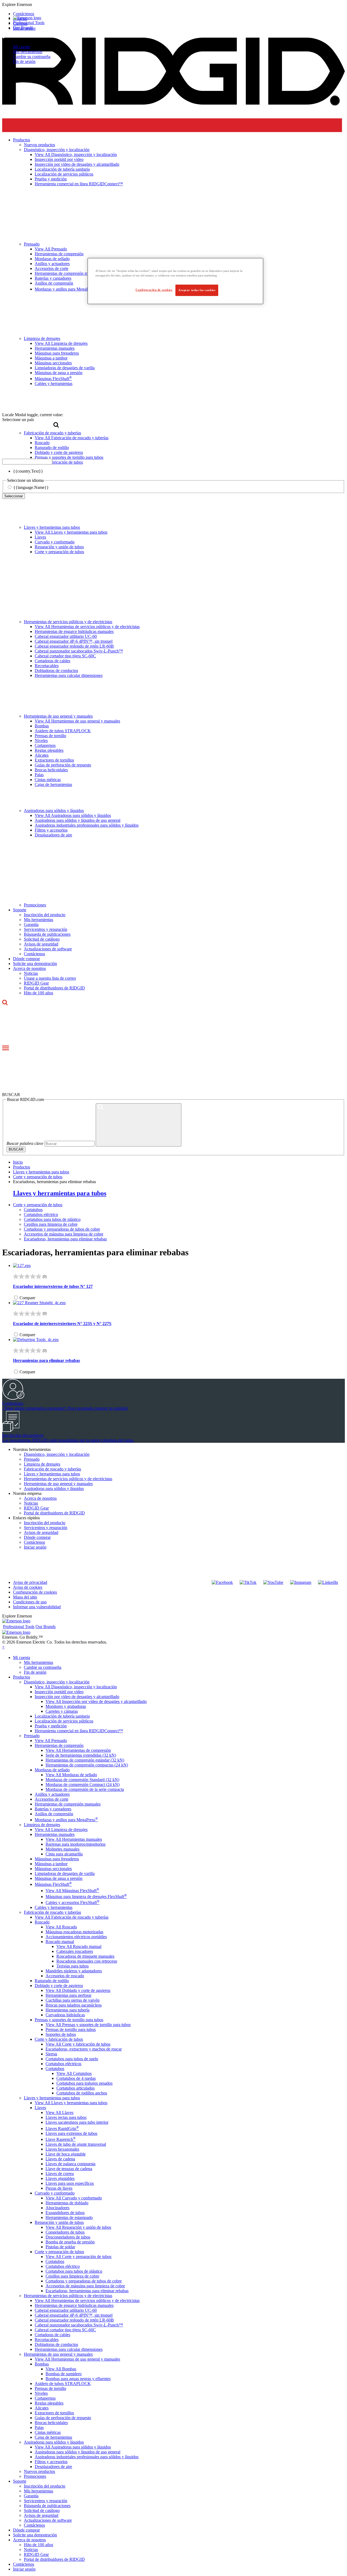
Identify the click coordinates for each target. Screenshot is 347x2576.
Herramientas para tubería (68, 2010)
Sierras (51, 2054)
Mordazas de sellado (52, 1770)
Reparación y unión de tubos (59, 547)
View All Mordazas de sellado (71, 1775)
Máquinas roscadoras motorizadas (74, 1932)
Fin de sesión (24, 61)
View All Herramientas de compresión (78, 1750)
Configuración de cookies (35, 1592)
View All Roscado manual (79, 1946)
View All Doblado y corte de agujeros (78, 1990)
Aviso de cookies (28, 1587)
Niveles (41, 741)
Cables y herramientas (54, 1907)
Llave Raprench (61, 2139)
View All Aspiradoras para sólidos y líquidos (73, 815)
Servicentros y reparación (46, 929)
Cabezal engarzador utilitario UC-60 (66, 636)
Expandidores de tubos (65, 2213)
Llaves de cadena (60, 2159)
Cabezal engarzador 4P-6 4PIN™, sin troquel (74, 641)
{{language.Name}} (31, 487)
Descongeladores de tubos (68, 2237)
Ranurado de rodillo (52, 1981)
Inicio (18, 1162)
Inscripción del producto (45, 915)
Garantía (31, 924)
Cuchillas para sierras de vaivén (73, 2000)
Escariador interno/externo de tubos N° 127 (53, 1286)
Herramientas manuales (55, 1834)
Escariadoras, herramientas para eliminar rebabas (65, 1239)
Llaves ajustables (60, 2178)
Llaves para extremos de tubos (71, 2133)
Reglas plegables (49, 750)
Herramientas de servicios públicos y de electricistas (68, 622)
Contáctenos (34, 954)
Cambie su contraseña (32, 57)
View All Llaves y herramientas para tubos (71, 532)
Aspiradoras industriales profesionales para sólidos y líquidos (87, 825)
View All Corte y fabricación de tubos (78, 2044)
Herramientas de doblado (67, 2203)
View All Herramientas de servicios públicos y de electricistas (87, 627)
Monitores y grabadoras (66, 1706)
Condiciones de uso (30, 1602)
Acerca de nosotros (29, 968)
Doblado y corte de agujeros (59, 1986)
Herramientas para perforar (68, 1995)
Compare (27, 1298)
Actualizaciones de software (48, 949)
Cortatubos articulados (75, 2088)
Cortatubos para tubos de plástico (52, 1219)
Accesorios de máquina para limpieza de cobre (64, 1234)
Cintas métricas (48, 780)
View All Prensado (51, 1741)
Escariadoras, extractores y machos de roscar (84, 2049)
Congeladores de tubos (65, 2232)
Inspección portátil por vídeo (59, 1692)
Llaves (40, 537)
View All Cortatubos (74, 2073)
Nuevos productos (39, 2471)
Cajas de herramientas (53, 784)
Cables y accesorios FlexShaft (73, 1902)
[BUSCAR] (139, 1125)
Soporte (20, 910)
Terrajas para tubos (73, 1966)
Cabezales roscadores (75, 1951)
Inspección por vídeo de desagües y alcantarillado (77, 1697)
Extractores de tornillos (54, 760)
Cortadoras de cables (52, 661)
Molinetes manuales (62, 1849)
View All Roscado (61, 1927)
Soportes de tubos (61, 2034)
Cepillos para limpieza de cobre (51, 1224)
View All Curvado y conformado (74, 2198)
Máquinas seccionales (53, 1869)
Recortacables (47, 666)
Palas (39, 775)
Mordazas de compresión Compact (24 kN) (83, 1784)
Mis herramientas (28, 52)
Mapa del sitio (25, 1597)
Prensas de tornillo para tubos (71, 2029)
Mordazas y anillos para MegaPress (66, 1820)
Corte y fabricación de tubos (59, 2039)
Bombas (42, 726)
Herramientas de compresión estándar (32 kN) (85, 1760)
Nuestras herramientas (32, 1449)
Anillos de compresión (54, 1814)
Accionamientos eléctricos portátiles (76, 1937)
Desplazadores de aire (53, 835)
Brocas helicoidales (51, 770)
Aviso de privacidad (30, 1582)
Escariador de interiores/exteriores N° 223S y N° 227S (62, 1324)
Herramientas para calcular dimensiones (69, 675)
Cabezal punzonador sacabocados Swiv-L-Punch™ (79, 651)
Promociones (35, 905)
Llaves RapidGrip (62, 2128)
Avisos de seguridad (41, 944)
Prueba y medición (51, 1726)
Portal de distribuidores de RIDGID (54, 988)
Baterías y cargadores (53, 1809)
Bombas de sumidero (64, 2374)
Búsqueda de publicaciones (47, 934)
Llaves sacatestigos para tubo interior (77, 2122)
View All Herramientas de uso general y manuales (77, 721)
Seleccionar (14, 496)
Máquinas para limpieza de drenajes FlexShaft (86, 1897)
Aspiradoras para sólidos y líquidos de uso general (78, 820)
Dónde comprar (26, 959)
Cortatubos (33, 1210)
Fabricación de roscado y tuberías (52, 1469)
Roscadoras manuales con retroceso (87, 1961)
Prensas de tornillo (50, 736)
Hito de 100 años (38, 993)
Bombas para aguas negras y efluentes (78, 2379)
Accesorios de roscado (65, 1976)
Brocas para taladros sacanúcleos (74, 2005)
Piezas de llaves (59, 2188)
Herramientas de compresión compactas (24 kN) (87, 1765)
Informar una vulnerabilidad (37, 1607)
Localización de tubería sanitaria (62, 1716)
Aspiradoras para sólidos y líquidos (54, 811)
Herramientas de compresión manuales (68, 1804)
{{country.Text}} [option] (28, 471)
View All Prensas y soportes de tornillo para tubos (88, 2025)
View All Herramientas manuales (74, 1839)
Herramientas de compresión (59, 1745)
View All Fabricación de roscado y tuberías (72, 1917)
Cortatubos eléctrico (41, 1214)
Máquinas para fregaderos (57, 1859)
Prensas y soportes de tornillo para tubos (69, 2020)
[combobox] (27, 462)
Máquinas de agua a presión (59, 1878)
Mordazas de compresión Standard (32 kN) (82, 1780)
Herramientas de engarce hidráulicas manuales (74, 631)
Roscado (42, 1922)
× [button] (3, 1647)
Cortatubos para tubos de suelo (72, 2059)
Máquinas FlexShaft (53, 1884)
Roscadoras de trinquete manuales (85, 1956)
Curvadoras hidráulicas (65, 2015)
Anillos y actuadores (52, 1794)
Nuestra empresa (27, 1493)
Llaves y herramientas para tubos (52, 527)
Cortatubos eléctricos (63, 2064)
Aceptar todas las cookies (197, 290)
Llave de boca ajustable (66, 2154)
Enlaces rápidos (26, 1518)
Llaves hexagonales (62, 2149)
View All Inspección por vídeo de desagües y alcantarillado (96, 1701)
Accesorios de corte (52, 1799)
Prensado (32, 1459)
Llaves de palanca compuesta (70, 2164)
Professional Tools (29, 23)
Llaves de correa (60, 2174)
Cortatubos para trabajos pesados (84, 2083)
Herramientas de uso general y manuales (58, 716)
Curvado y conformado (55, 542)
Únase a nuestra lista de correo (50, 978)
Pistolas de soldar (60, 2247)
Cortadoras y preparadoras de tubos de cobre (62, 1229)
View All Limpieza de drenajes (61, 1830)
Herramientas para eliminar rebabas (46, 1360)
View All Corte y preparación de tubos (78, 2257)
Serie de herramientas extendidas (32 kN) (81, 1755)
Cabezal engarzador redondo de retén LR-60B (74, 646)
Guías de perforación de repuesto (63, 765)
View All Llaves (60, 2112)
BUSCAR (16, 1149)
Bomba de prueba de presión (70, 2242)
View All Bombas (61, 2369)
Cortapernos (45, 745)
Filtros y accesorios (51, 830)
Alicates (42, 755)
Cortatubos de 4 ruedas (76, 2078)
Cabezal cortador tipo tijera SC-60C (65, 656)
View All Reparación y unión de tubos (78, 2227)
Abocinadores (57, 2208)
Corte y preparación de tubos (59, 552)
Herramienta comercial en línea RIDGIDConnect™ (79, 1731)
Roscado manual (60, 1942)
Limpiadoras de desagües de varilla (65, 1873)
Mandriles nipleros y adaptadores (74, 1971)
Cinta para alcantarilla (64, 1854)
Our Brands (23, 28)
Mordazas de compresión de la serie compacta (85, 1789)
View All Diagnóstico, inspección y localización (76, 1687)
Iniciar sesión (35, 1547)
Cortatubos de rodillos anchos (82, 2093)
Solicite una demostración (35, 964)
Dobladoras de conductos (56, 671)
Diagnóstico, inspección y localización (57, 1454)
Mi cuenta (22, 47)
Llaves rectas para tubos (66, 2117)
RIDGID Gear (36, 983)
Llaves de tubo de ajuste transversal (76, 2144)
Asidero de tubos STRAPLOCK (63, 731)
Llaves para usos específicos (70, 2183)
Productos (22, 1677)
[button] (173, 5)
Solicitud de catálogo (42, 939)
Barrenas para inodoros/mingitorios (75, 1844)
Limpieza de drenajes (42, 1464)
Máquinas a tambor (51, 1864)
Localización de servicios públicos (64, 1721)
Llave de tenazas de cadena (69, 2169)
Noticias (31, 973)
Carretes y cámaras (62, 1711)
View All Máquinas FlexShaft (72, 1891)
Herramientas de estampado (69, 2217)
